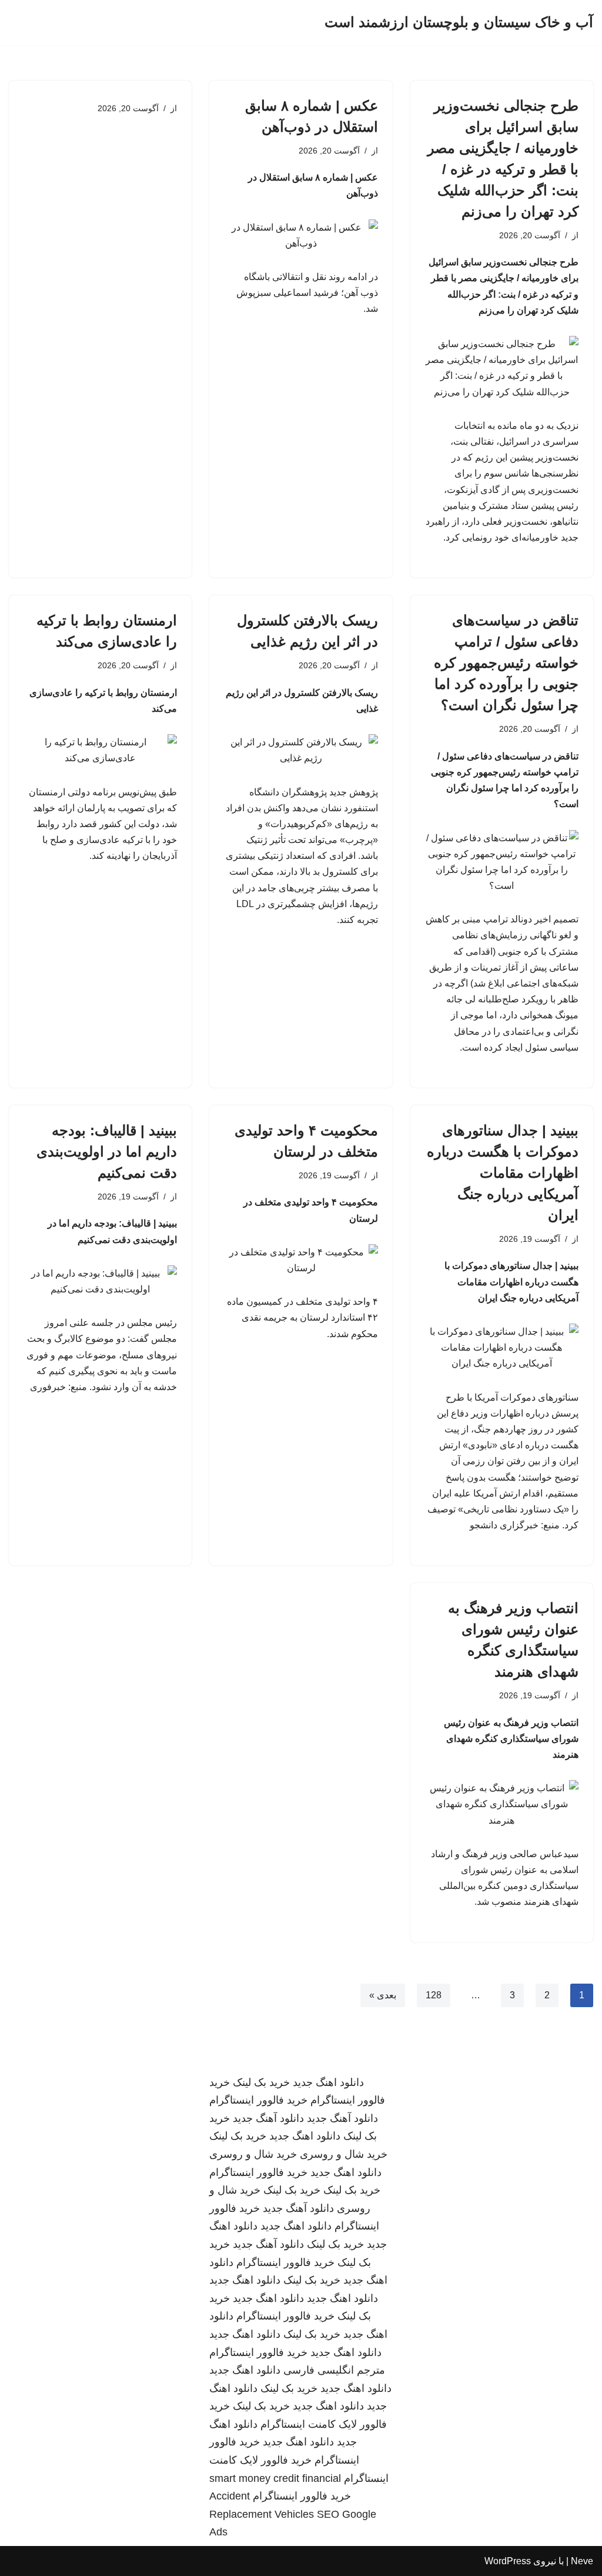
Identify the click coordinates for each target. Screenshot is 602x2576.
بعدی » (383, 1995)
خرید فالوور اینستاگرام (258, 2100)
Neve (582, 2561)
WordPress (508, 2561)
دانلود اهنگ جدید (328, 2082)
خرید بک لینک (261, 2082)
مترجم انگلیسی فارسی (334, 2370)
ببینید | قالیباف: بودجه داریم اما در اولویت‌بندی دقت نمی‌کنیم (107, 1152)
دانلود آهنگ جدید (342, 2118)
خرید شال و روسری (344, 2154)
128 (434, 1995)
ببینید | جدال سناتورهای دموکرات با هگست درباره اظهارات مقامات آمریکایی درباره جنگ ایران (503, 1173)
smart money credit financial (275, 2478)
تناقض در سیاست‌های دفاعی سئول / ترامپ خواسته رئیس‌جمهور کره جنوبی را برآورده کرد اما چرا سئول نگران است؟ (506, 663)
